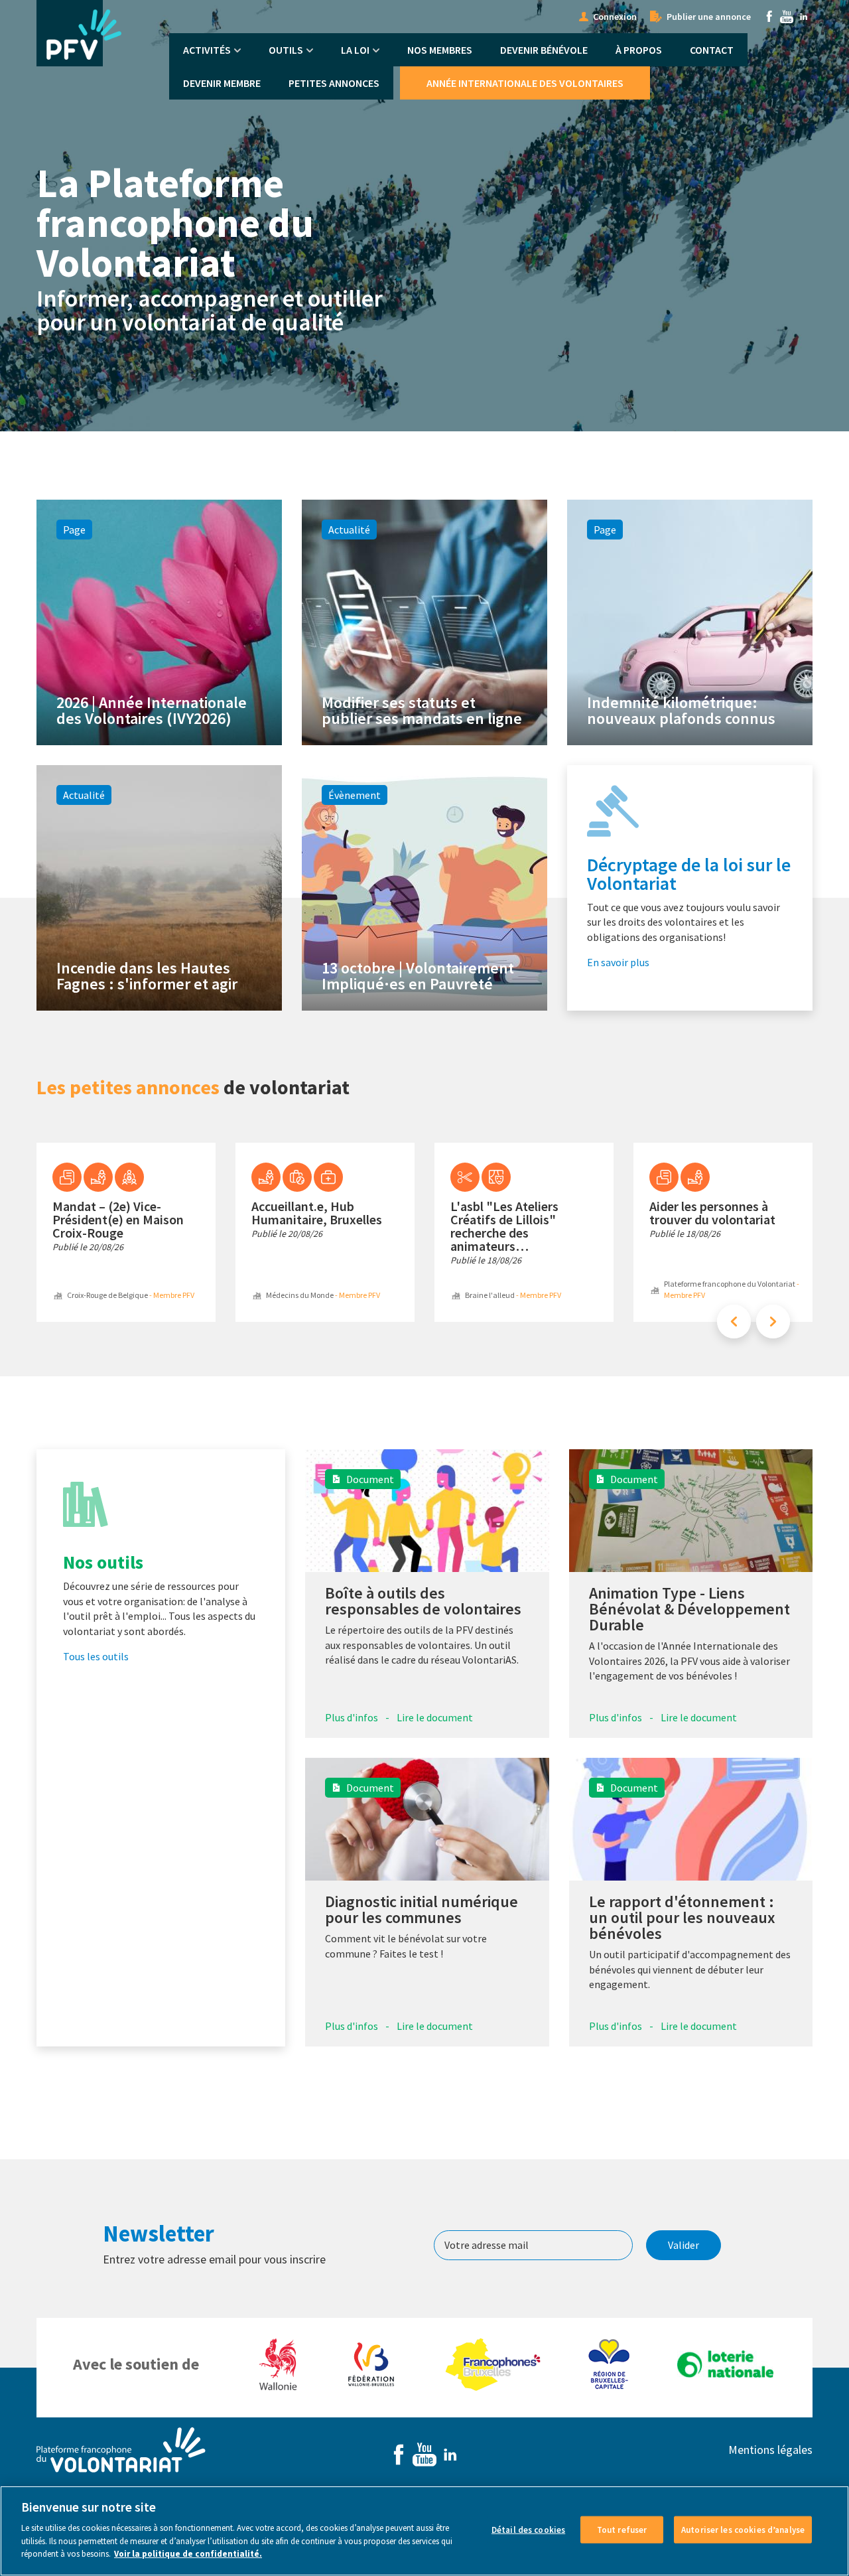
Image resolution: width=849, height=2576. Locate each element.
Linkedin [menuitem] (804, 17)
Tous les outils (96, 1656)
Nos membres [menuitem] (440, 50)
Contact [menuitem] (712, 50)
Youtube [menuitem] (787, 17)
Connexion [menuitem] (615, 17)
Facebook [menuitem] (769, 17)
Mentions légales (770, 2450)
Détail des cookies (528, 2529)
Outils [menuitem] (286, 50)
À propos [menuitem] (639, 50)
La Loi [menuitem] (355, 50)
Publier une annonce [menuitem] (709, 17)
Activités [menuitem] (207, 50)
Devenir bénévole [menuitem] (544, 50)
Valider (684, 2245)
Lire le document (435, 1717)
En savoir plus (618, 962)
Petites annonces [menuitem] (334, 83)
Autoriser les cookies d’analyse (743, 2529)
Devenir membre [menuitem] (222, 83)
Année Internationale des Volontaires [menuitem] (525, 83)
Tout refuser (622, 2529)
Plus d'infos (352, 1717)
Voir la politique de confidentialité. (188, 2554)
